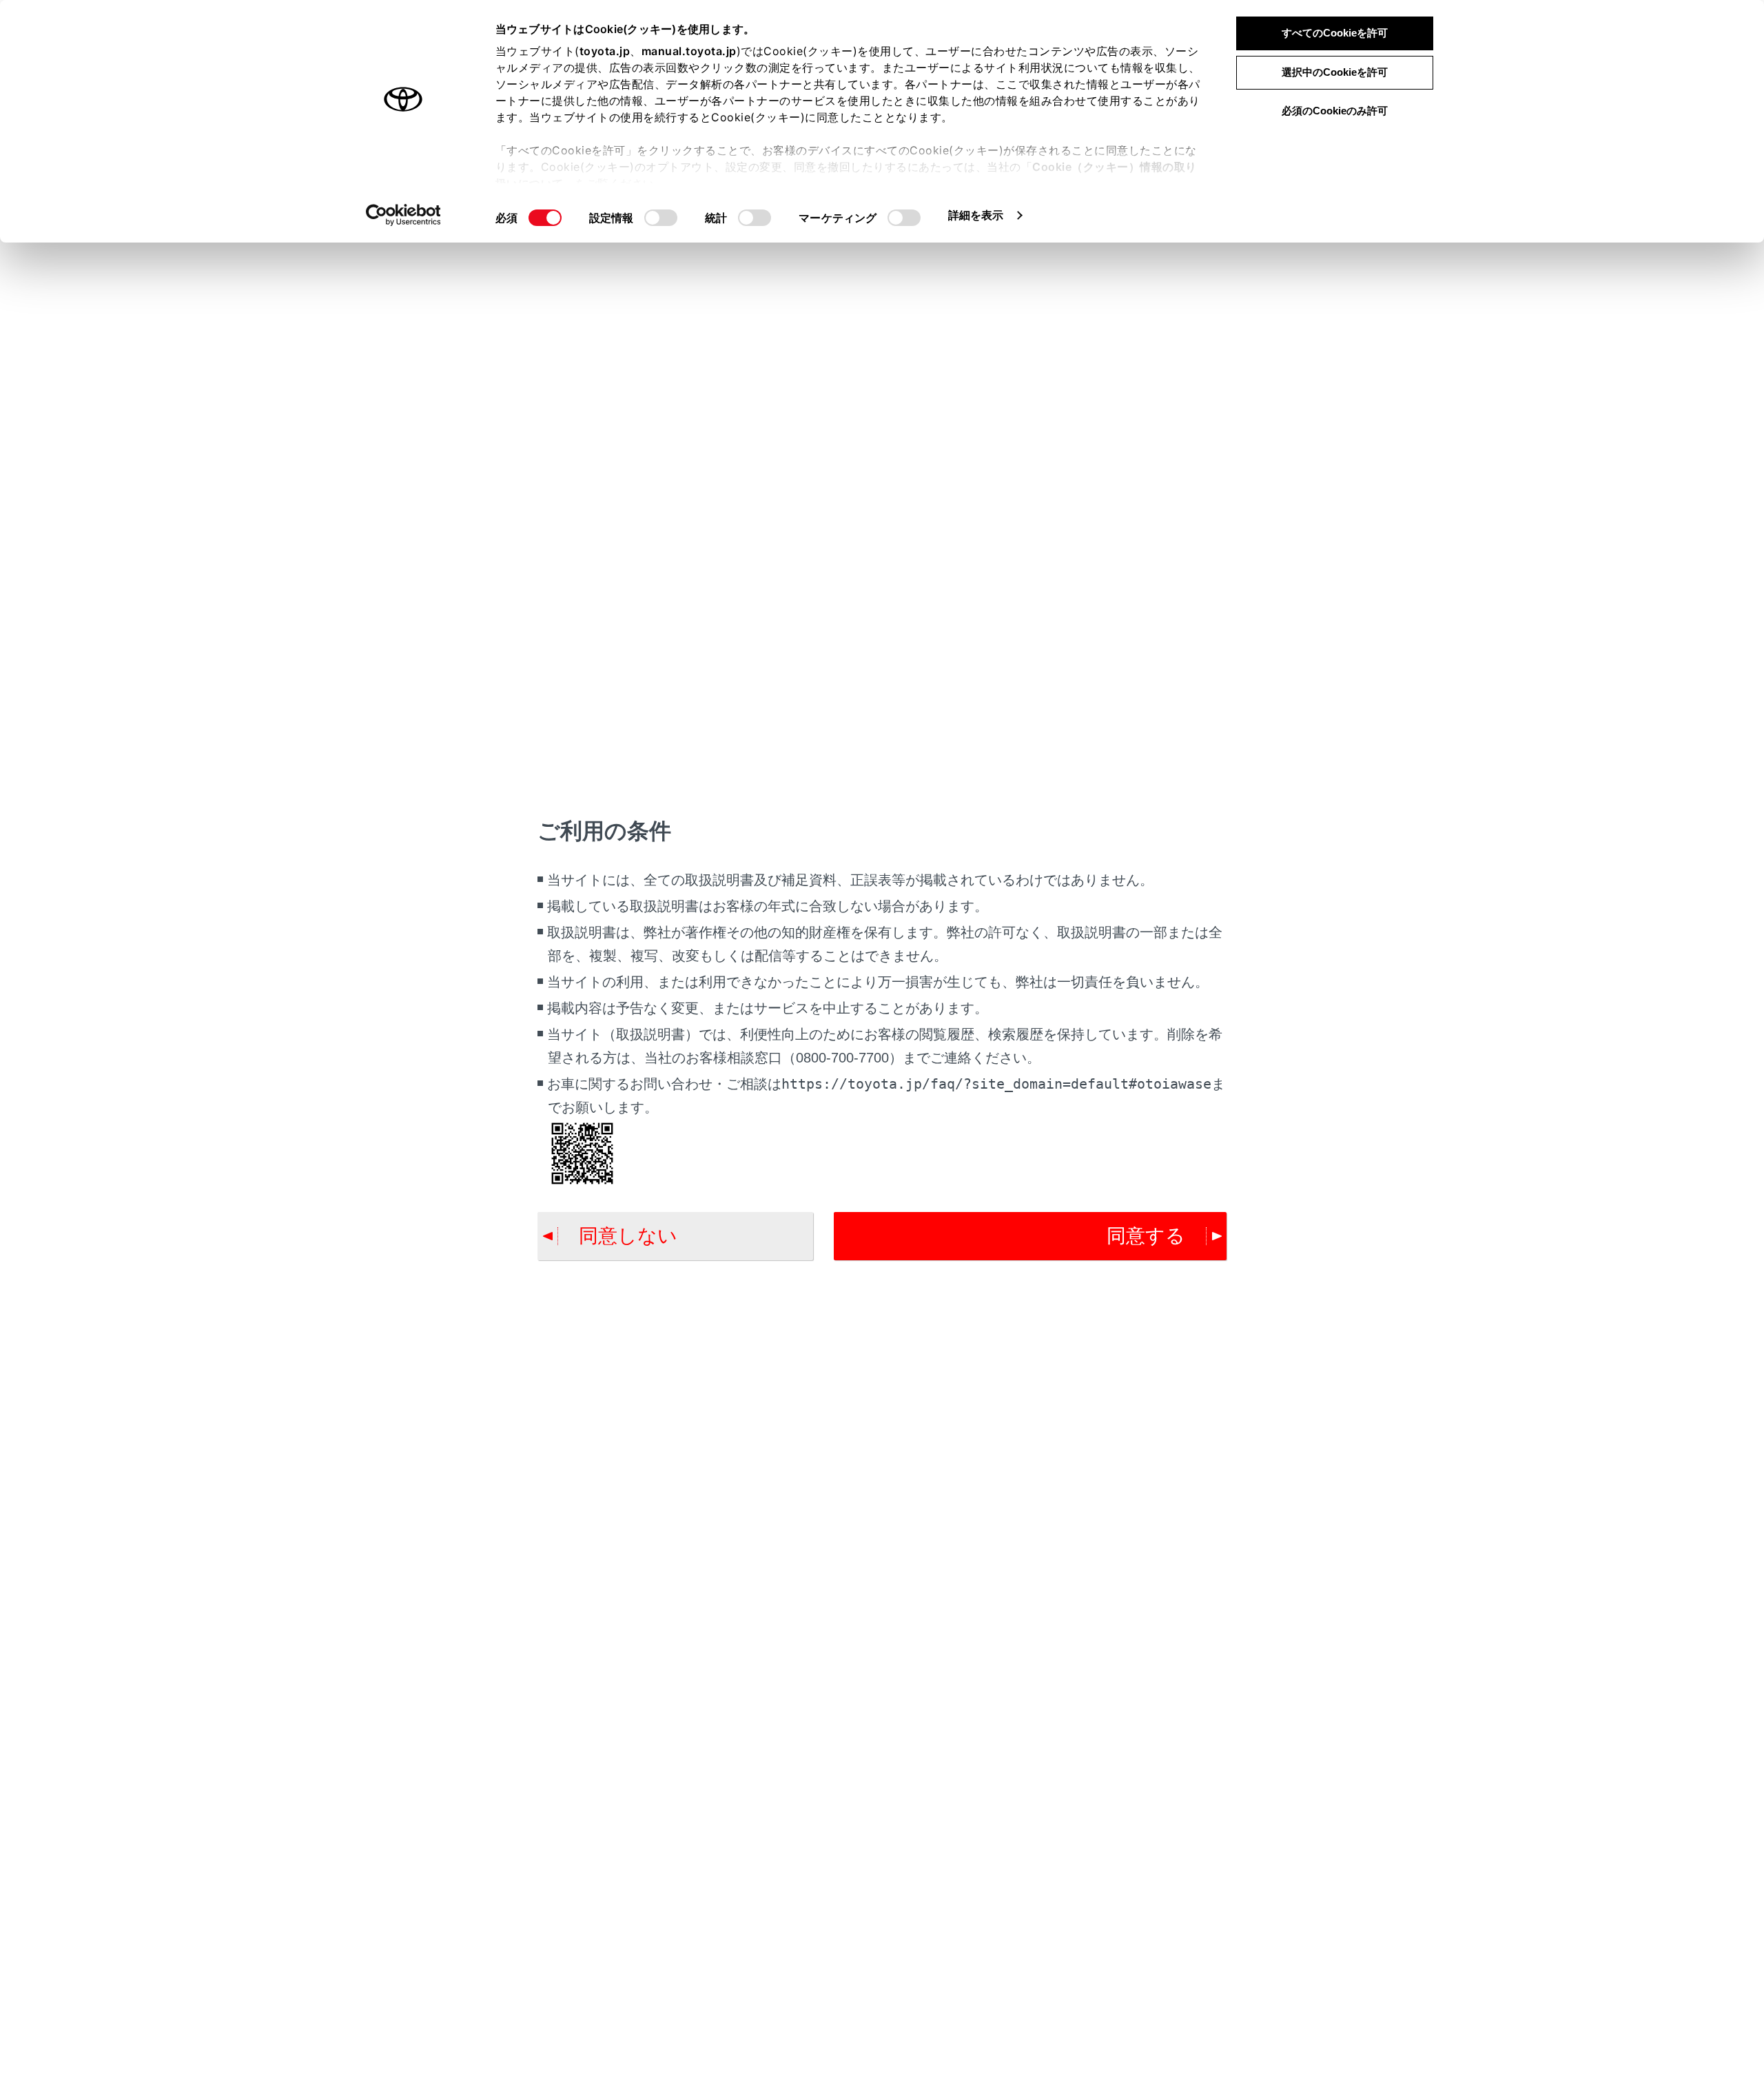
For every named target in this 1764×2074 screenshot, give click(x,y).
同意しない (628, 1236)
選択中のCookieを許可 (1335, 72)
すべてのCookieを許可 (1335, 33)
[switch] (661, 218)
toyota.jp (605, 51)
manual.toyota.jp (689, 51)
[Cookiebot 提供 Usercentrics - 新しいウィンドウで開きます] (403, 215)
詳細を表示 (976, 215)
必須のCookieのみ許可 (1335, 111)
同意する (1146, 1236)
